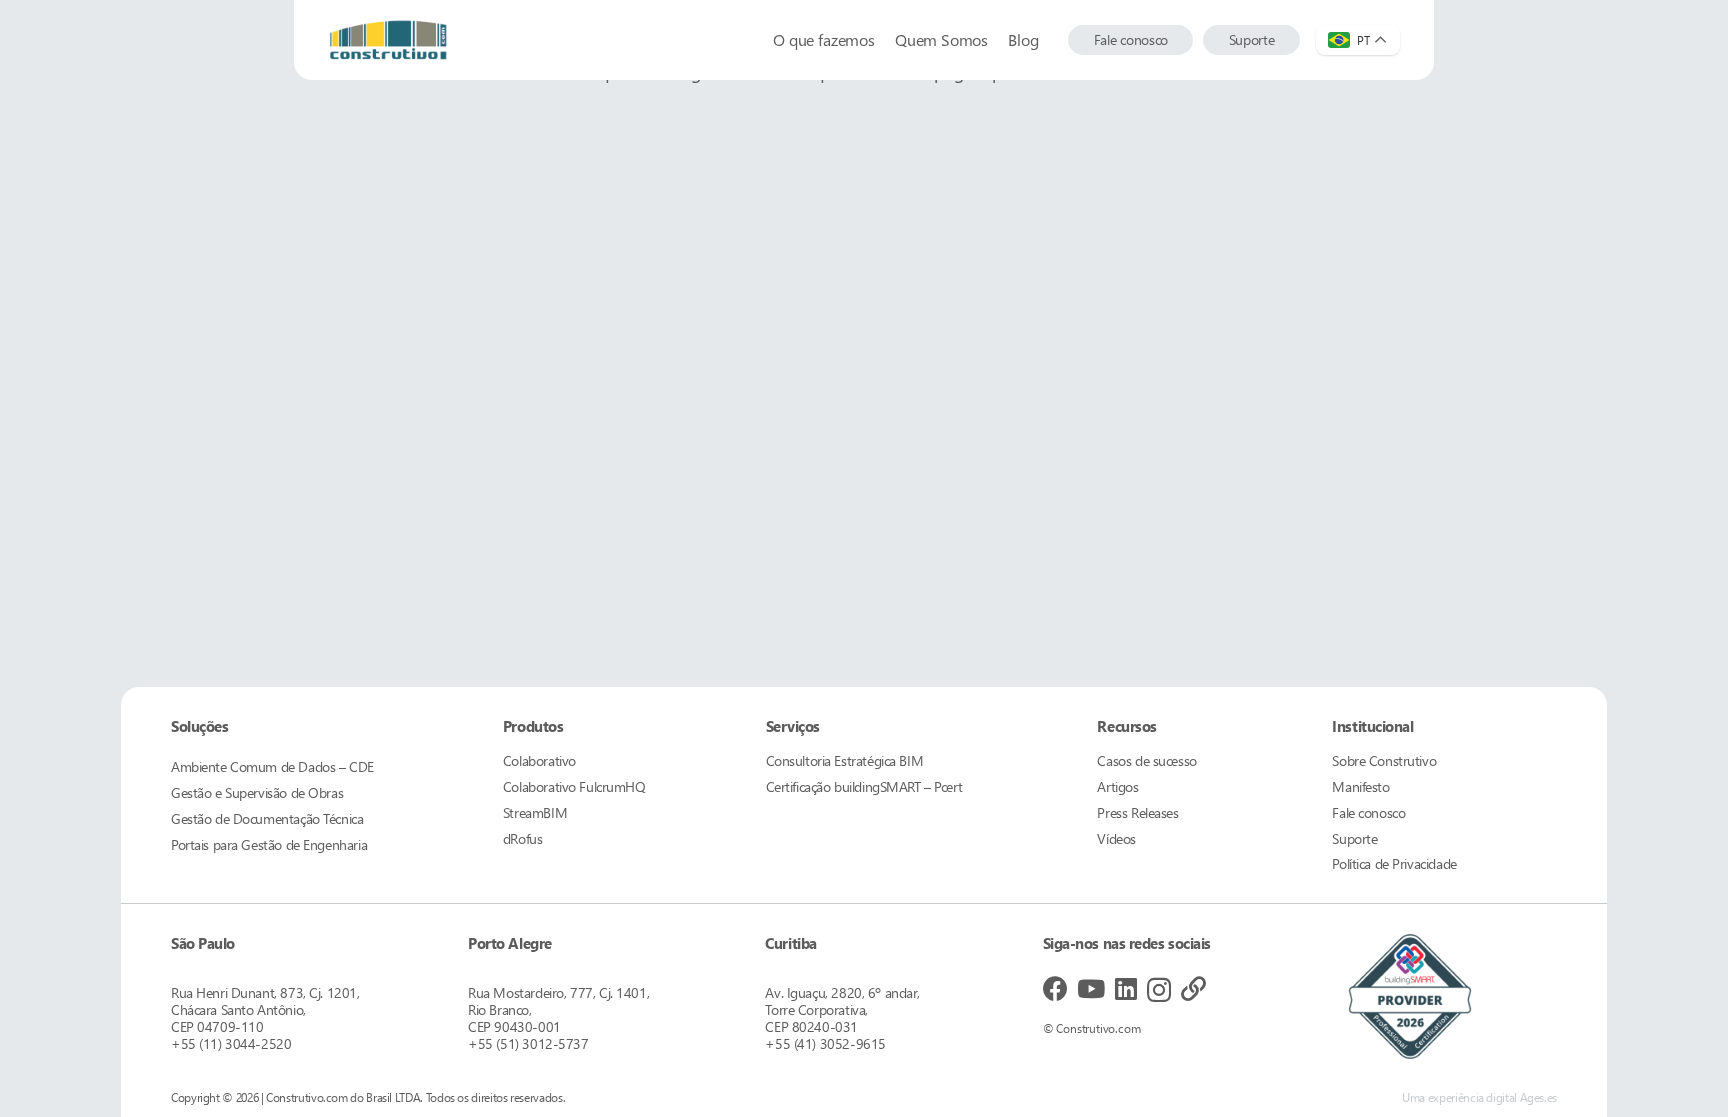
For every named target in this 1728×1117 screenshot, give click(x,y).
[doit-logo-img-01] (388, 40)
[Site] (1193, 988)
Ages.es (1538, 1097)
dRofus (522, 838)
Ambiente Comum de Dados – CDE (272, 766)
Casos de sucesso (1146, 760)
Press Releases (1137, 812)
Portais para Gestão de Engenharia (269, 844)
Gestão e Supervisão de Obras (257, 792)
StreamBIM (535, 812)
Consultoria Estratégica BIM (845, 760)
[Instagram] (1159, 990)
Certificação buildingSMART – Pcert (864, 786)
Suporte (1354, 838)
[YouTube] (1091, 988)
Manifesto (1360, 786)
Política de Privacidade (1394, 863)
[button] (1048, 40)
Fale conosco (1368, 812)
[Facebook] (1055, 988)
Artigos (1117, 786)
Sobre (1384, 760)
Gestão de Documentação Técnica (267, 818)
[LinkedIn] (1126, 988)
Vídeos (1116, 838)
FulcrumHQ (574, 786)
